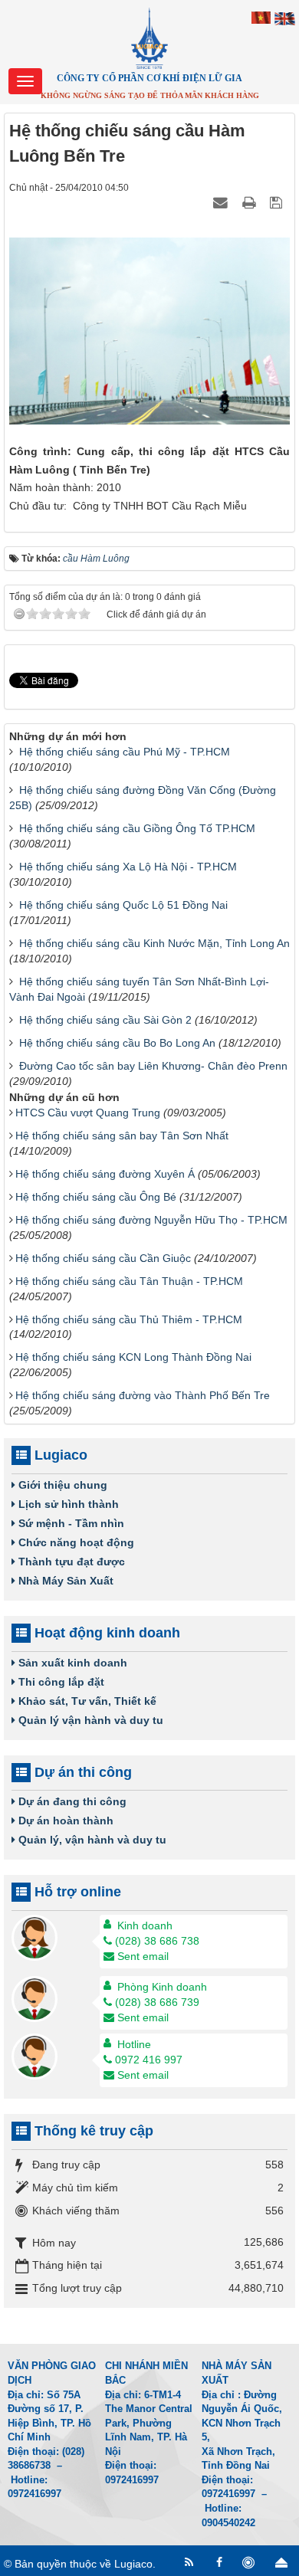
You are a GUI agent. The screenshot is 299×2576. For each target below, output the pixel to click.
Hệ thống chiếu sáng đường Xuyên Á (105, 1174)
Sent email (143, 1956)
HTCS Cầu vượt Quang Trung (88, 1113)
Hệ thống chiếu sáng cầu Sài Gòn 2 (105, 1020)
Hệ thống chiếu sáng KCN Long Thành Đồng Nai (133, 1357)
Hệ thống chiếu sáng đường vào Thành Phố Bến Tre (143, 1395)
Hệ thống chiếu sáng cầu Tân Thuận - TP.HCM (129, 1281)
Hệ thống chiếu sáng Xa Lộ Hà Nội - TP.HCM (128, 867)
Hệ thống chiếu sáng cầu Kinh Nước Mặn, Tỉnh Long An (154, 943)
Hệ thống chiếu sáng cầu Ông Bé (96, 1197)
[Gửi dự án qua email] (222, 202)
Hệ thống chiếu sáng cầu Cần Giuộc (103, 1258)
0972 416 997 (149, 2060)
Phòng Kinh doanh (162, 1987)
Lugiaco (133, 2564)
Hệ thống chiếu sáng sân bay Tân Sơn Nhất (122, 1136)
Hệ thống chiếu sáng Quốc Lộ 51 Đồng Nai (123, 905)
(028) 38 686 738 (157, 1941)
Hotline (134, 2044)
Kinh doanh (145, 1925)
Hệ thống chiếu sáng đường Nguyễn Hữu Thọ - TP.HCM (151, 1220)
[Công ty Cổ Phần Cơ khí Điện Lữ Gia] (149, 38)
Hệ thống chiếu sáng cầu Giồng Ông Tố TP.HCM (137, 828)
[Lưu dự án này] (278, 202)
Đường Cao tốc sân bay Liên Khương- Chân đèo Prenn (153, 1066)
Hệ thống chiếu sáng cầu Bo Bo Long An (117, 1043)
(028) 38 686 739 (157, 2002)
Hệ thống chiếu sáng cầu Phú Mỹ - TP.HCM (125, 752)
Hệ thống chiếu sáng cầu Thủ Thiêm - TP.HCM (129, 1319)
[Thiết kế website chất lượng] (250, 2563)
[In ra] (251, 202)
